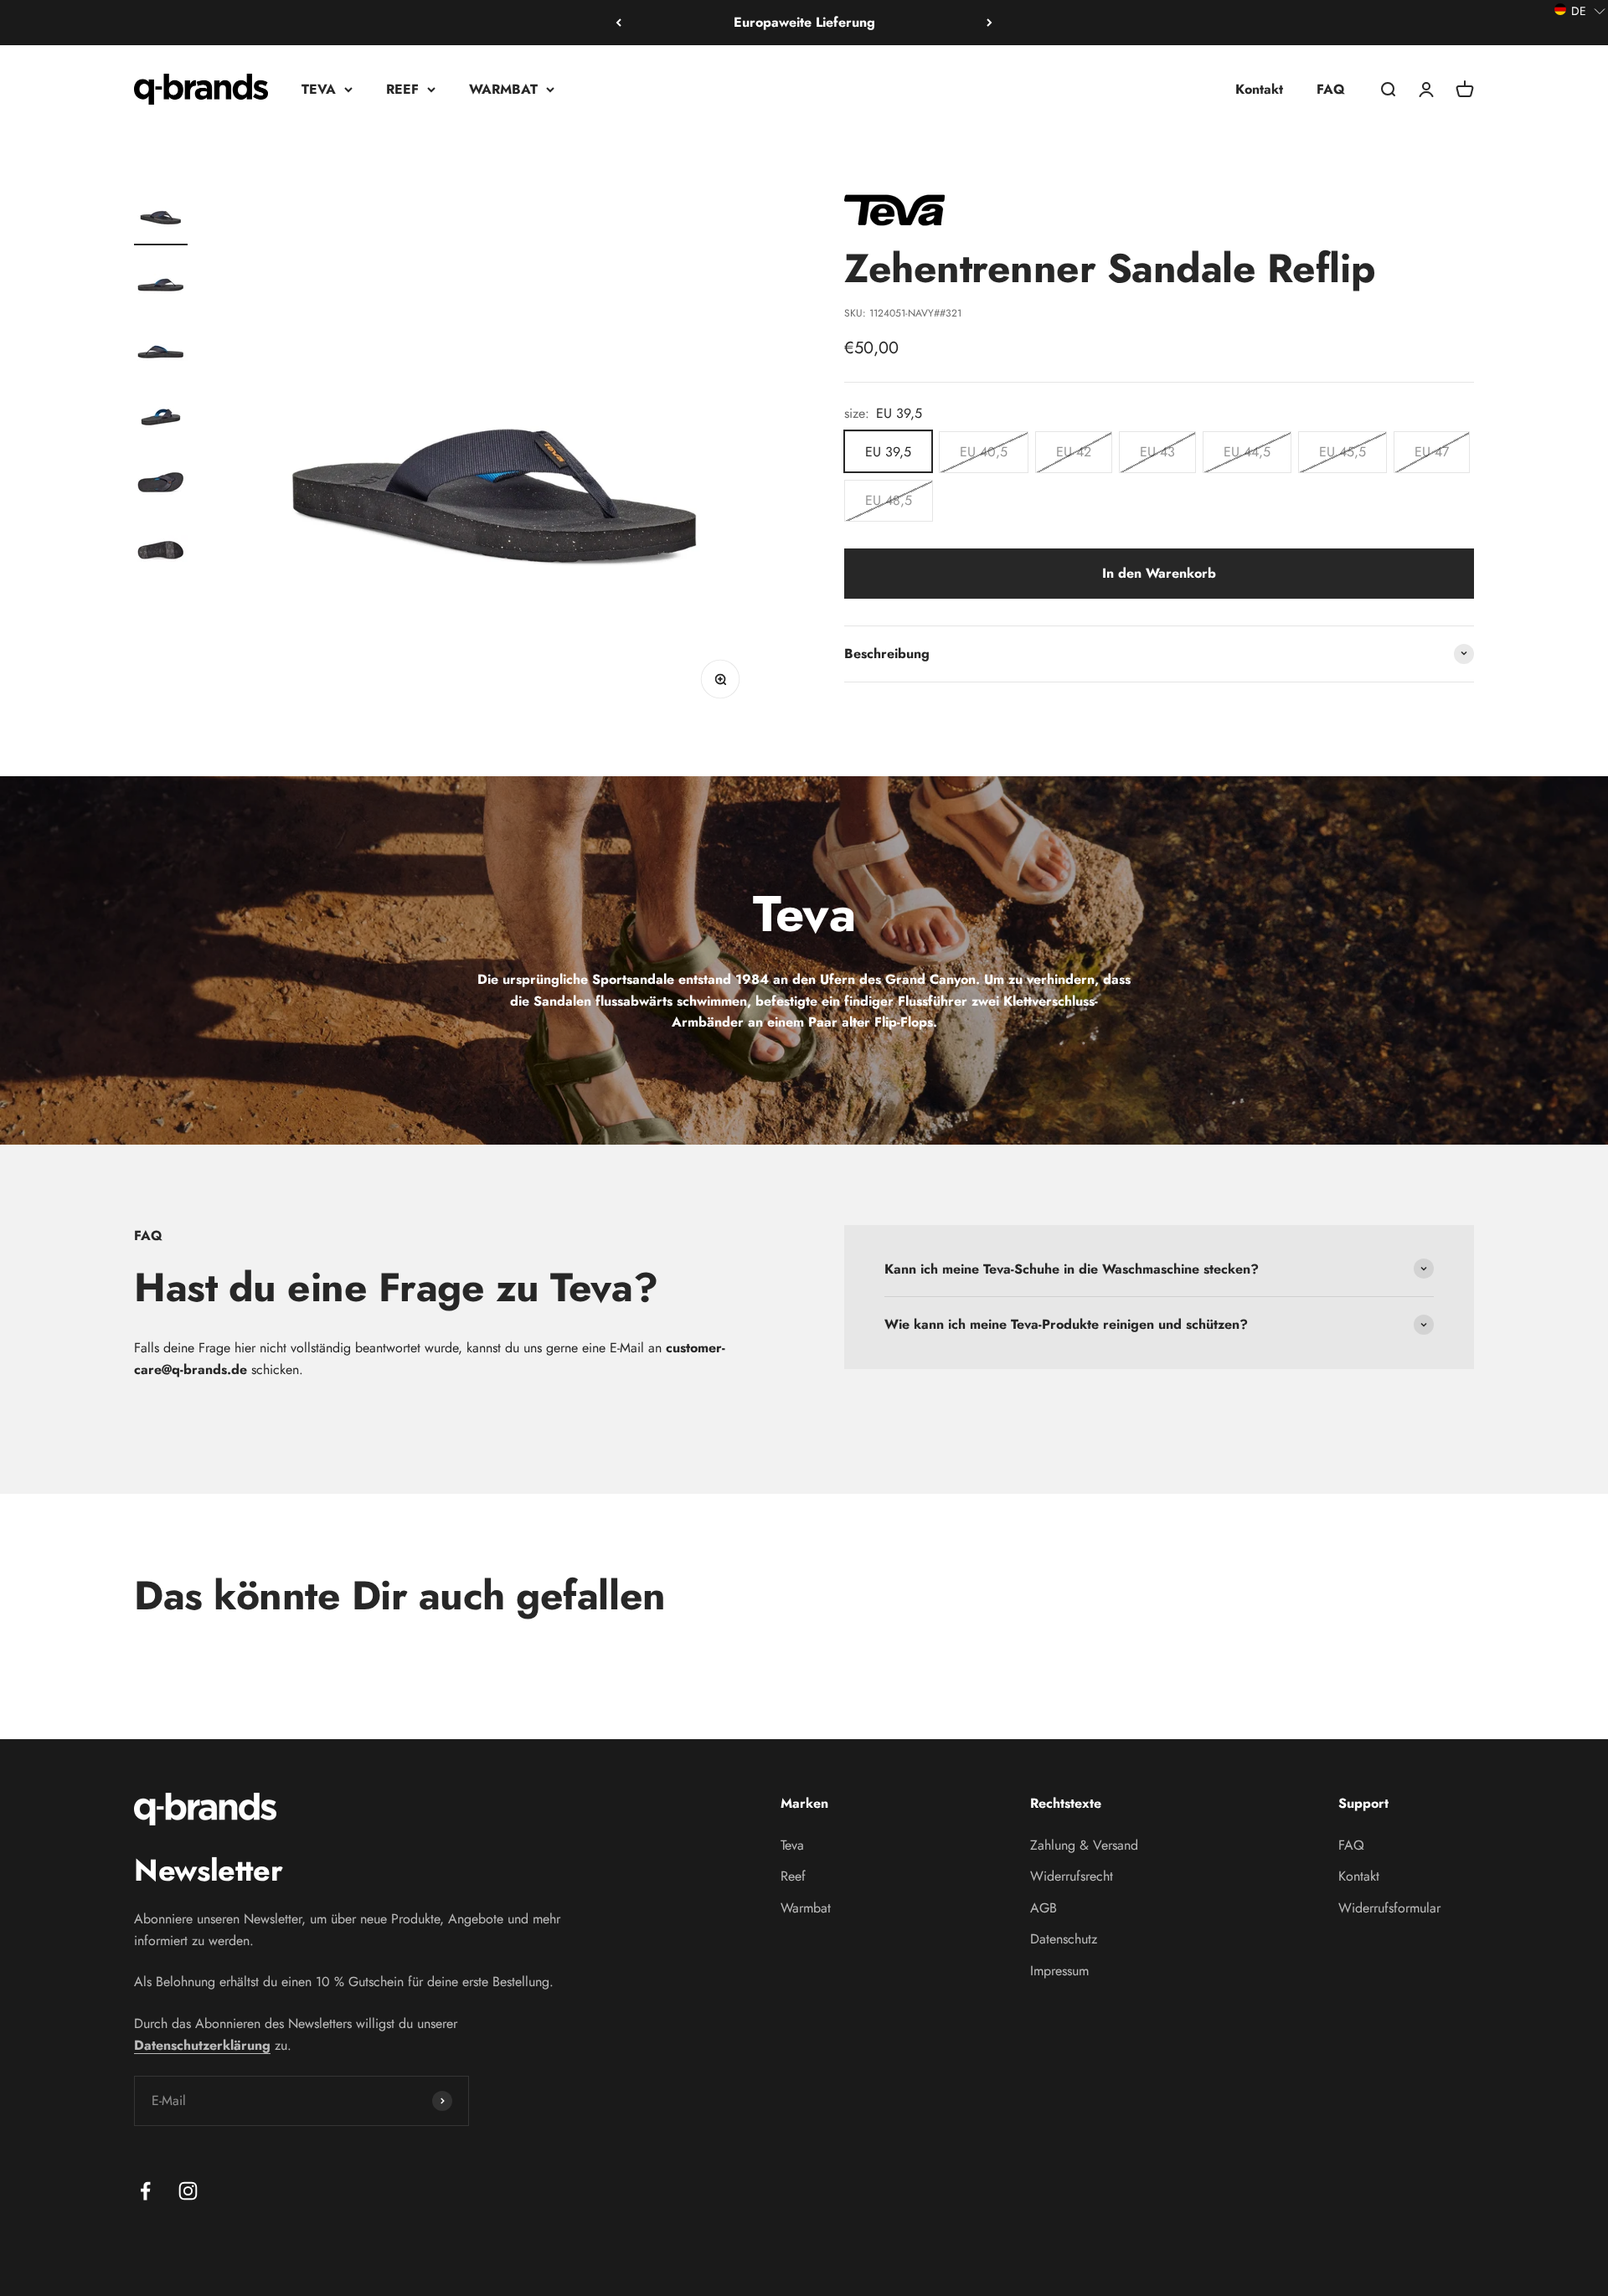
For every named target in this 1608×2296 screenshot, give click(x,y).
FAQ (1331, 88)
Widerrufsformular (1389, 1908)
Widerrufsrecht (1072, 1876)
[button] (1580, 10)
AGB (1044, 1908)
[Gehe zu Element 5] (161, 484)
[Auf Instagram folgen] (188, 2191)
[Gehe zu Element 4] (161, 417)
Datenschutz (1064, 1939)
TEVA (319, 88)
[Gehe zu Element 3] (161, 350)
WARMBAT (503, 88)
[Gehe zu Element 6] (161, 551)
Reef (793, 1876)
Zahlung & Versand (1084, 1845)
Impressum (1059, 1971)
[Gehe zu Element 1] (161, 216)
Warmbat (806, 1908)
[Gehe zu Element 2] (161, 283)
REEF (402, 88)
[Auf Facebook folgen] (145, 2191)
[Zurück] (618, 23)
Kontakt (1259, 88)
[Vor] (990, 23)
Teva (792, 1845)
